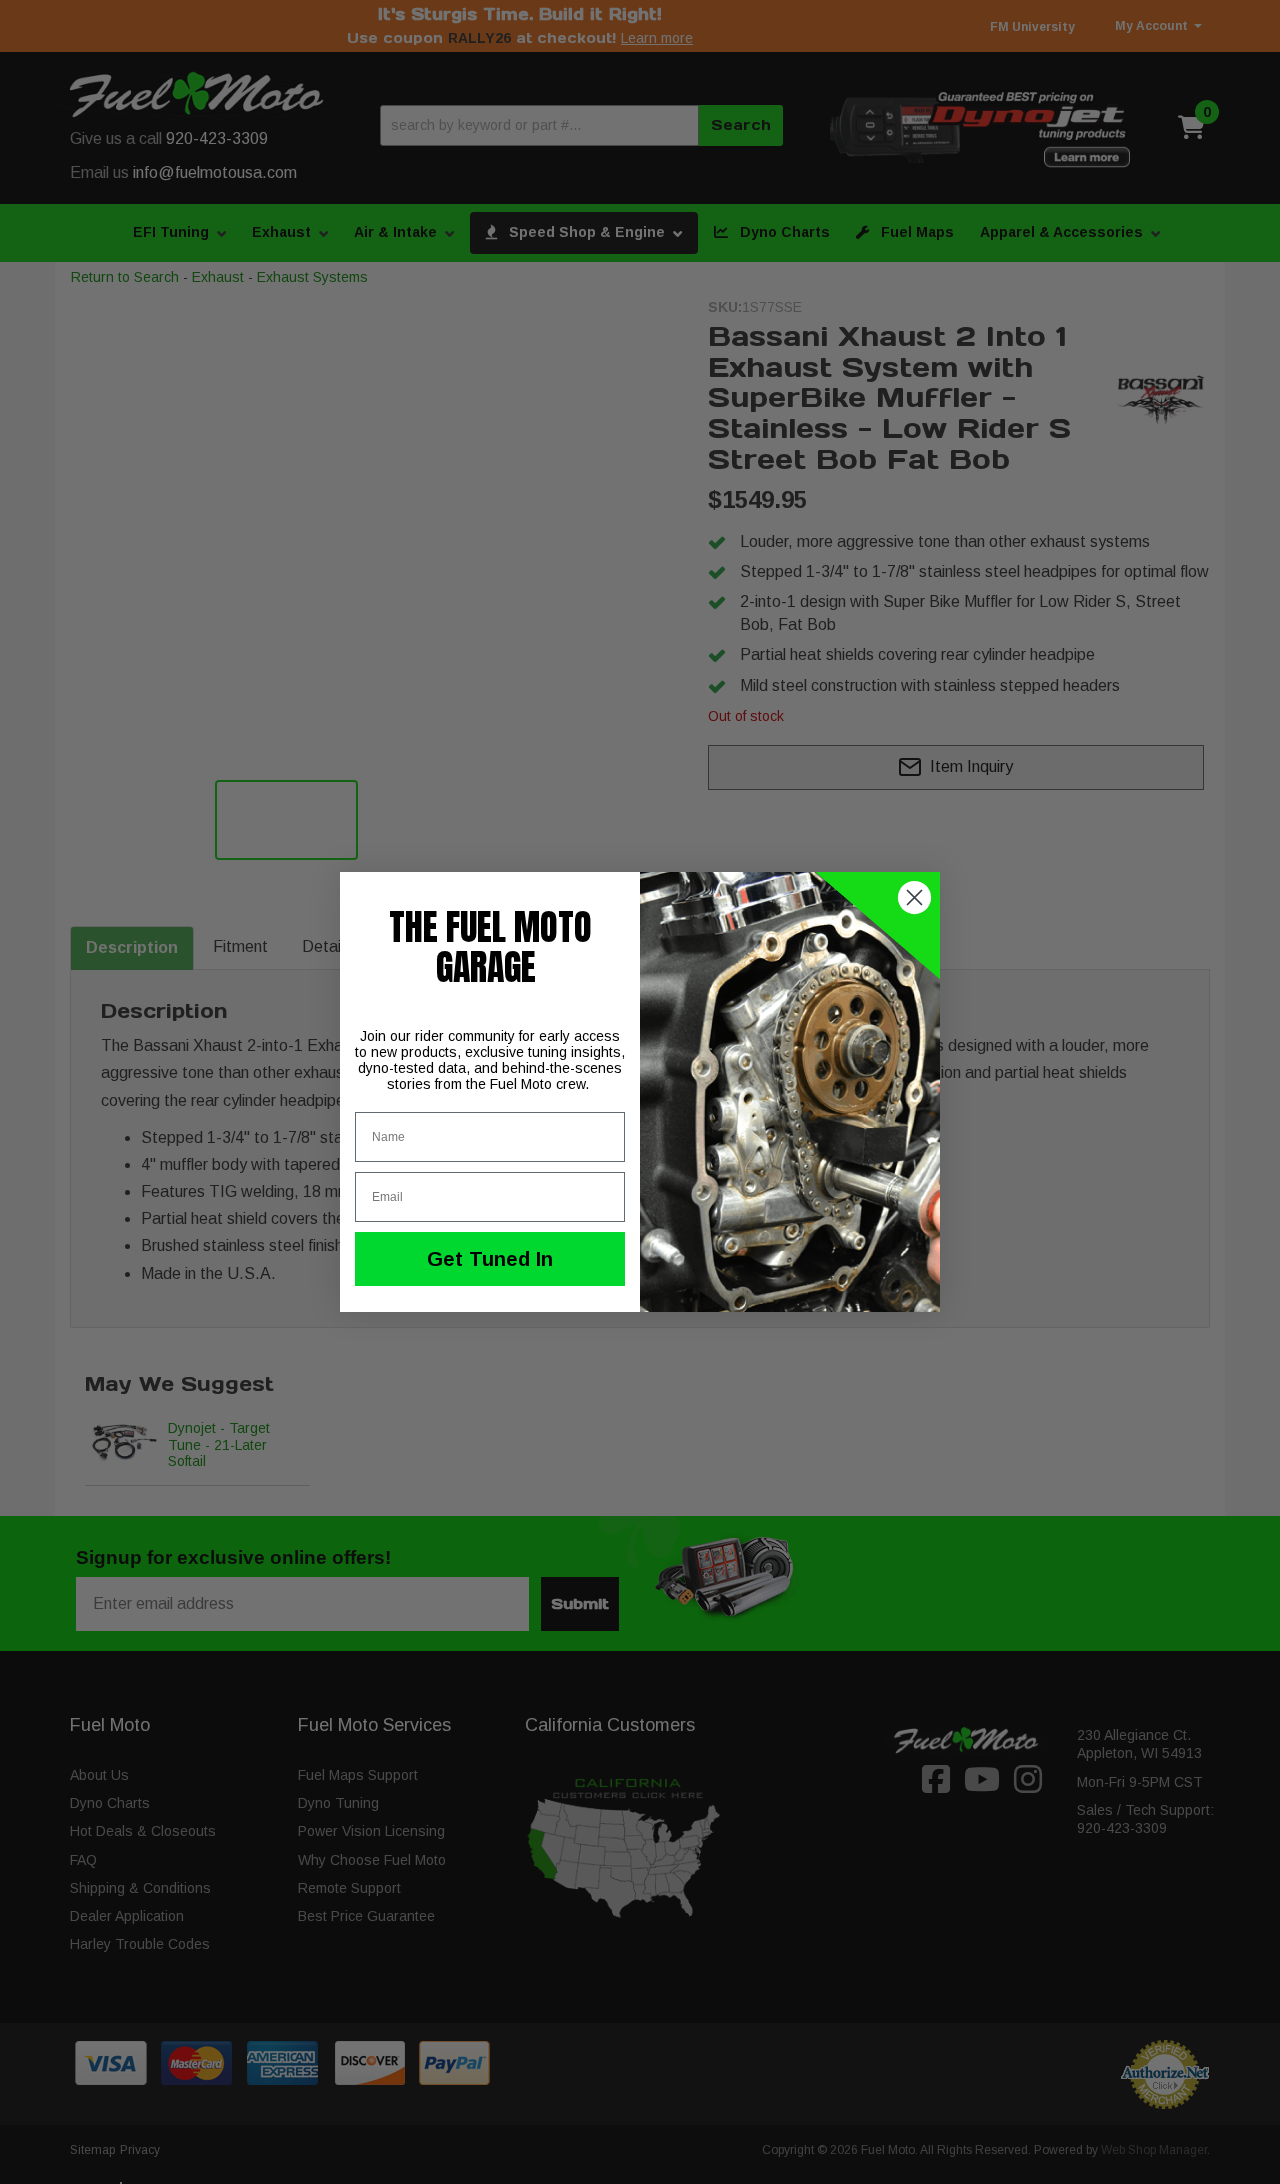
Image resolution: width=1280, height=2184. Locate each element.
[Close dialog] (914, 897)
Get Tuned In (490, 1259)
